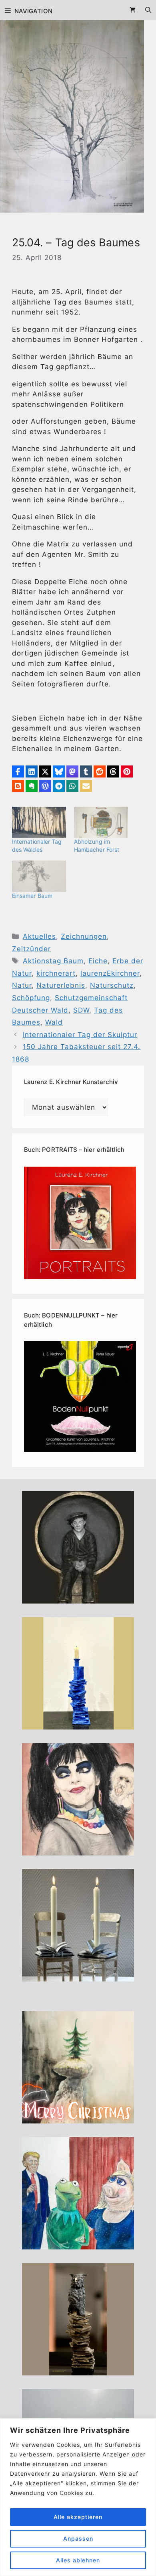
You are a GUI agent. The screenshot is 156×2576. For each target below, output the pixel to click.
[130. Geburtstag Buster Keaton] (78, 1598)
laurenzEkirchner (110, 973)
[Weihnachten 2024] (78, 1976)
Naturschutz (112, 985)
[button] (18, 771)
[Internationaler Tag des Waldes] (39, 822)
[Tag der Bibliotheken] (78, 2370)
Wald (54, 1022)
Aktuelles (39, 936)
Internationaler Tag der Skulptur (80, 1035)
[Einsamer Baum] (39, 876)
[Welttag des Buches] (78, 1724)
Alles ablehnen (78, 2560)
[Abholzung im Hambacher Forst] (101, 822)
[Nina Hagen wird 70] (78, 1850)
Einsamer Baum (32, 896)
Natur (22, 985)
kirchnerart (56, 973)
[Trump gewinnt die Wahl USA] (78, 2244)
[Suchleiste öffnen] (148, 10)
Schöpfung (31, 998)
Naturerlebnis (61, 985)
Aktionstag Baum (53, 961)
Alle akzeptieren (78, 2517)
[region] (78, 2497)
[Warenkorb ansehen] (133, 10)
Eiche (98, 961)
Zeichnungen (84, 936)
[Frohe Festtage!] (78, 2118)
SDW (81, 1010)
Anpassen (78, 2538)
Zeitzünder (31, 949)
